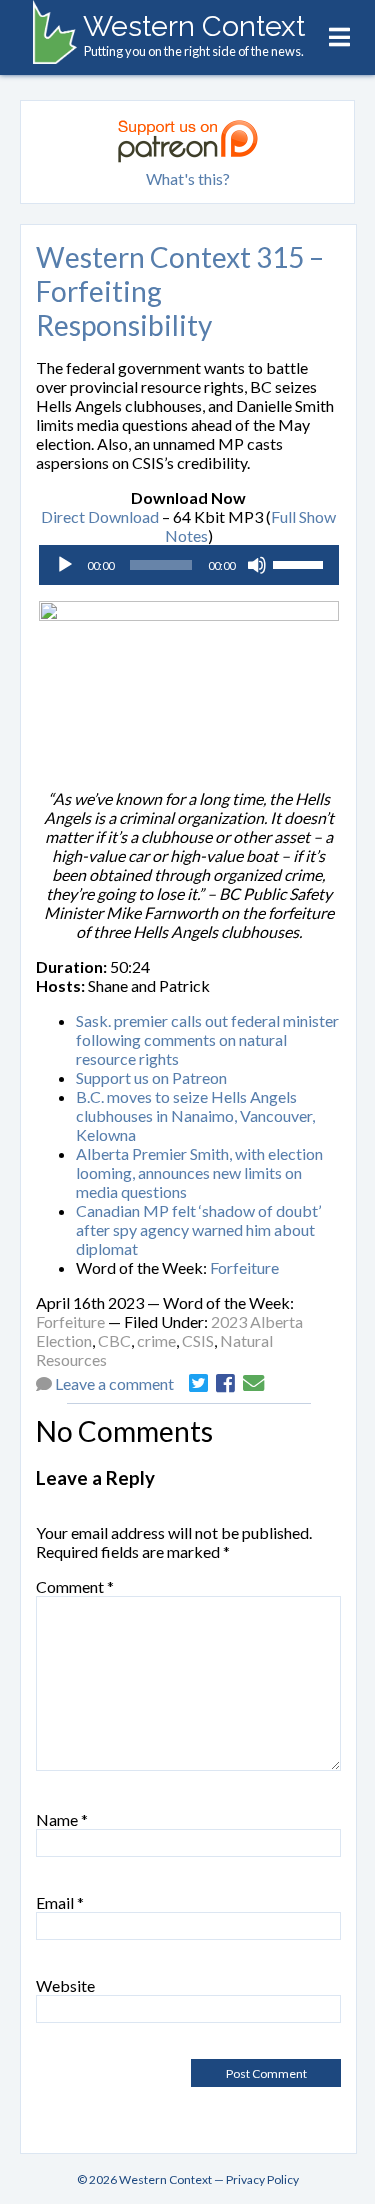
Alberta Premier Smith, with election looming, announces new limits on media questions (199, 1172)
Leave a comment (114, 1383)
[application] (189, 565)
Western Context (194, 26)
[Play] (65, 565)
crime (156, 1340)
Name (62, 1819)
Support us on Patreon (151, 1077)
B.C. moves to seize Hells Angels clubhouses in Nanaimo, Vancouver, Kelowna (195, 1115)
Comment (75, 1586)
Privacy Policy (262, 2179)
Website (65, 1985)
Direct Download (100, 516)
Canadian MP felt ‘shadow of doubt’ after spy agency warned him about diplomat (198, 1229)
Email (60, 1902)
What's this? (188, 178)
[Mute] (257, 565)
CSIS (198, 1340)
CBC (114, 1340)
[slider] (301, 563)
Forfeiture (244, 1267)
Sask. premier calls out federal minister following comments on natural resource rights (207, 1039)
